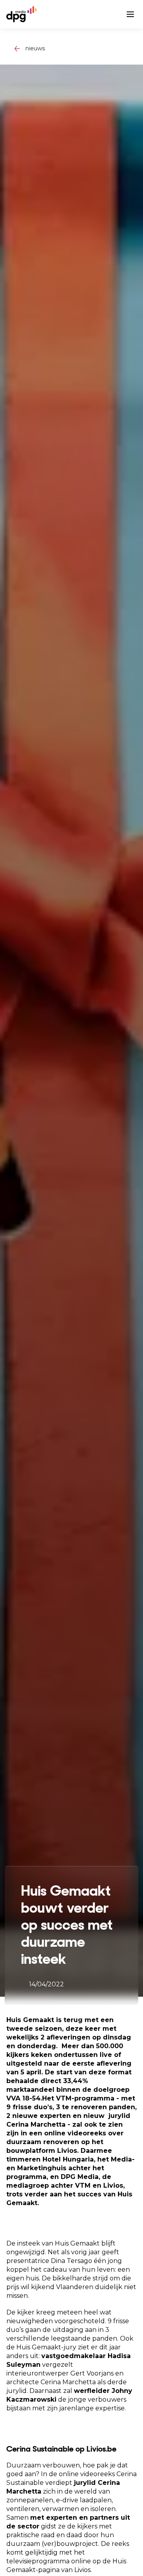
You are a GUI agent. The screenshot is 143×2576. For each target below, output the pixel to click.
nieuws (35, 48)
